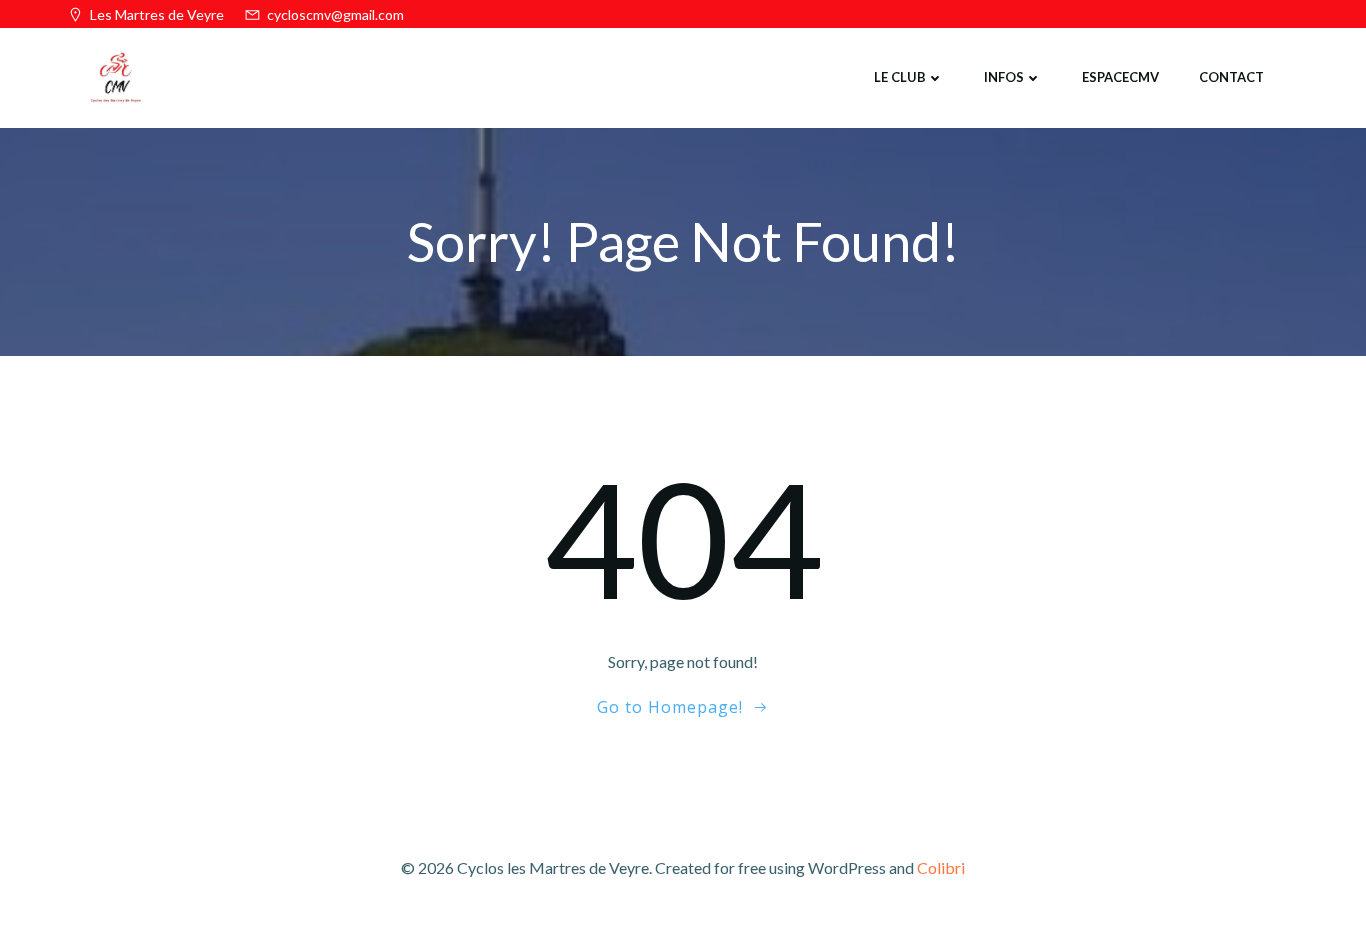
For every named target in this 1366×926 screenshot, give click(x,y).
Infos (1004, 77)
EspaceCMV (1120, 77)
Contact (1231, 77)
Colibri (941, 867)
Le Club (900, 77)
